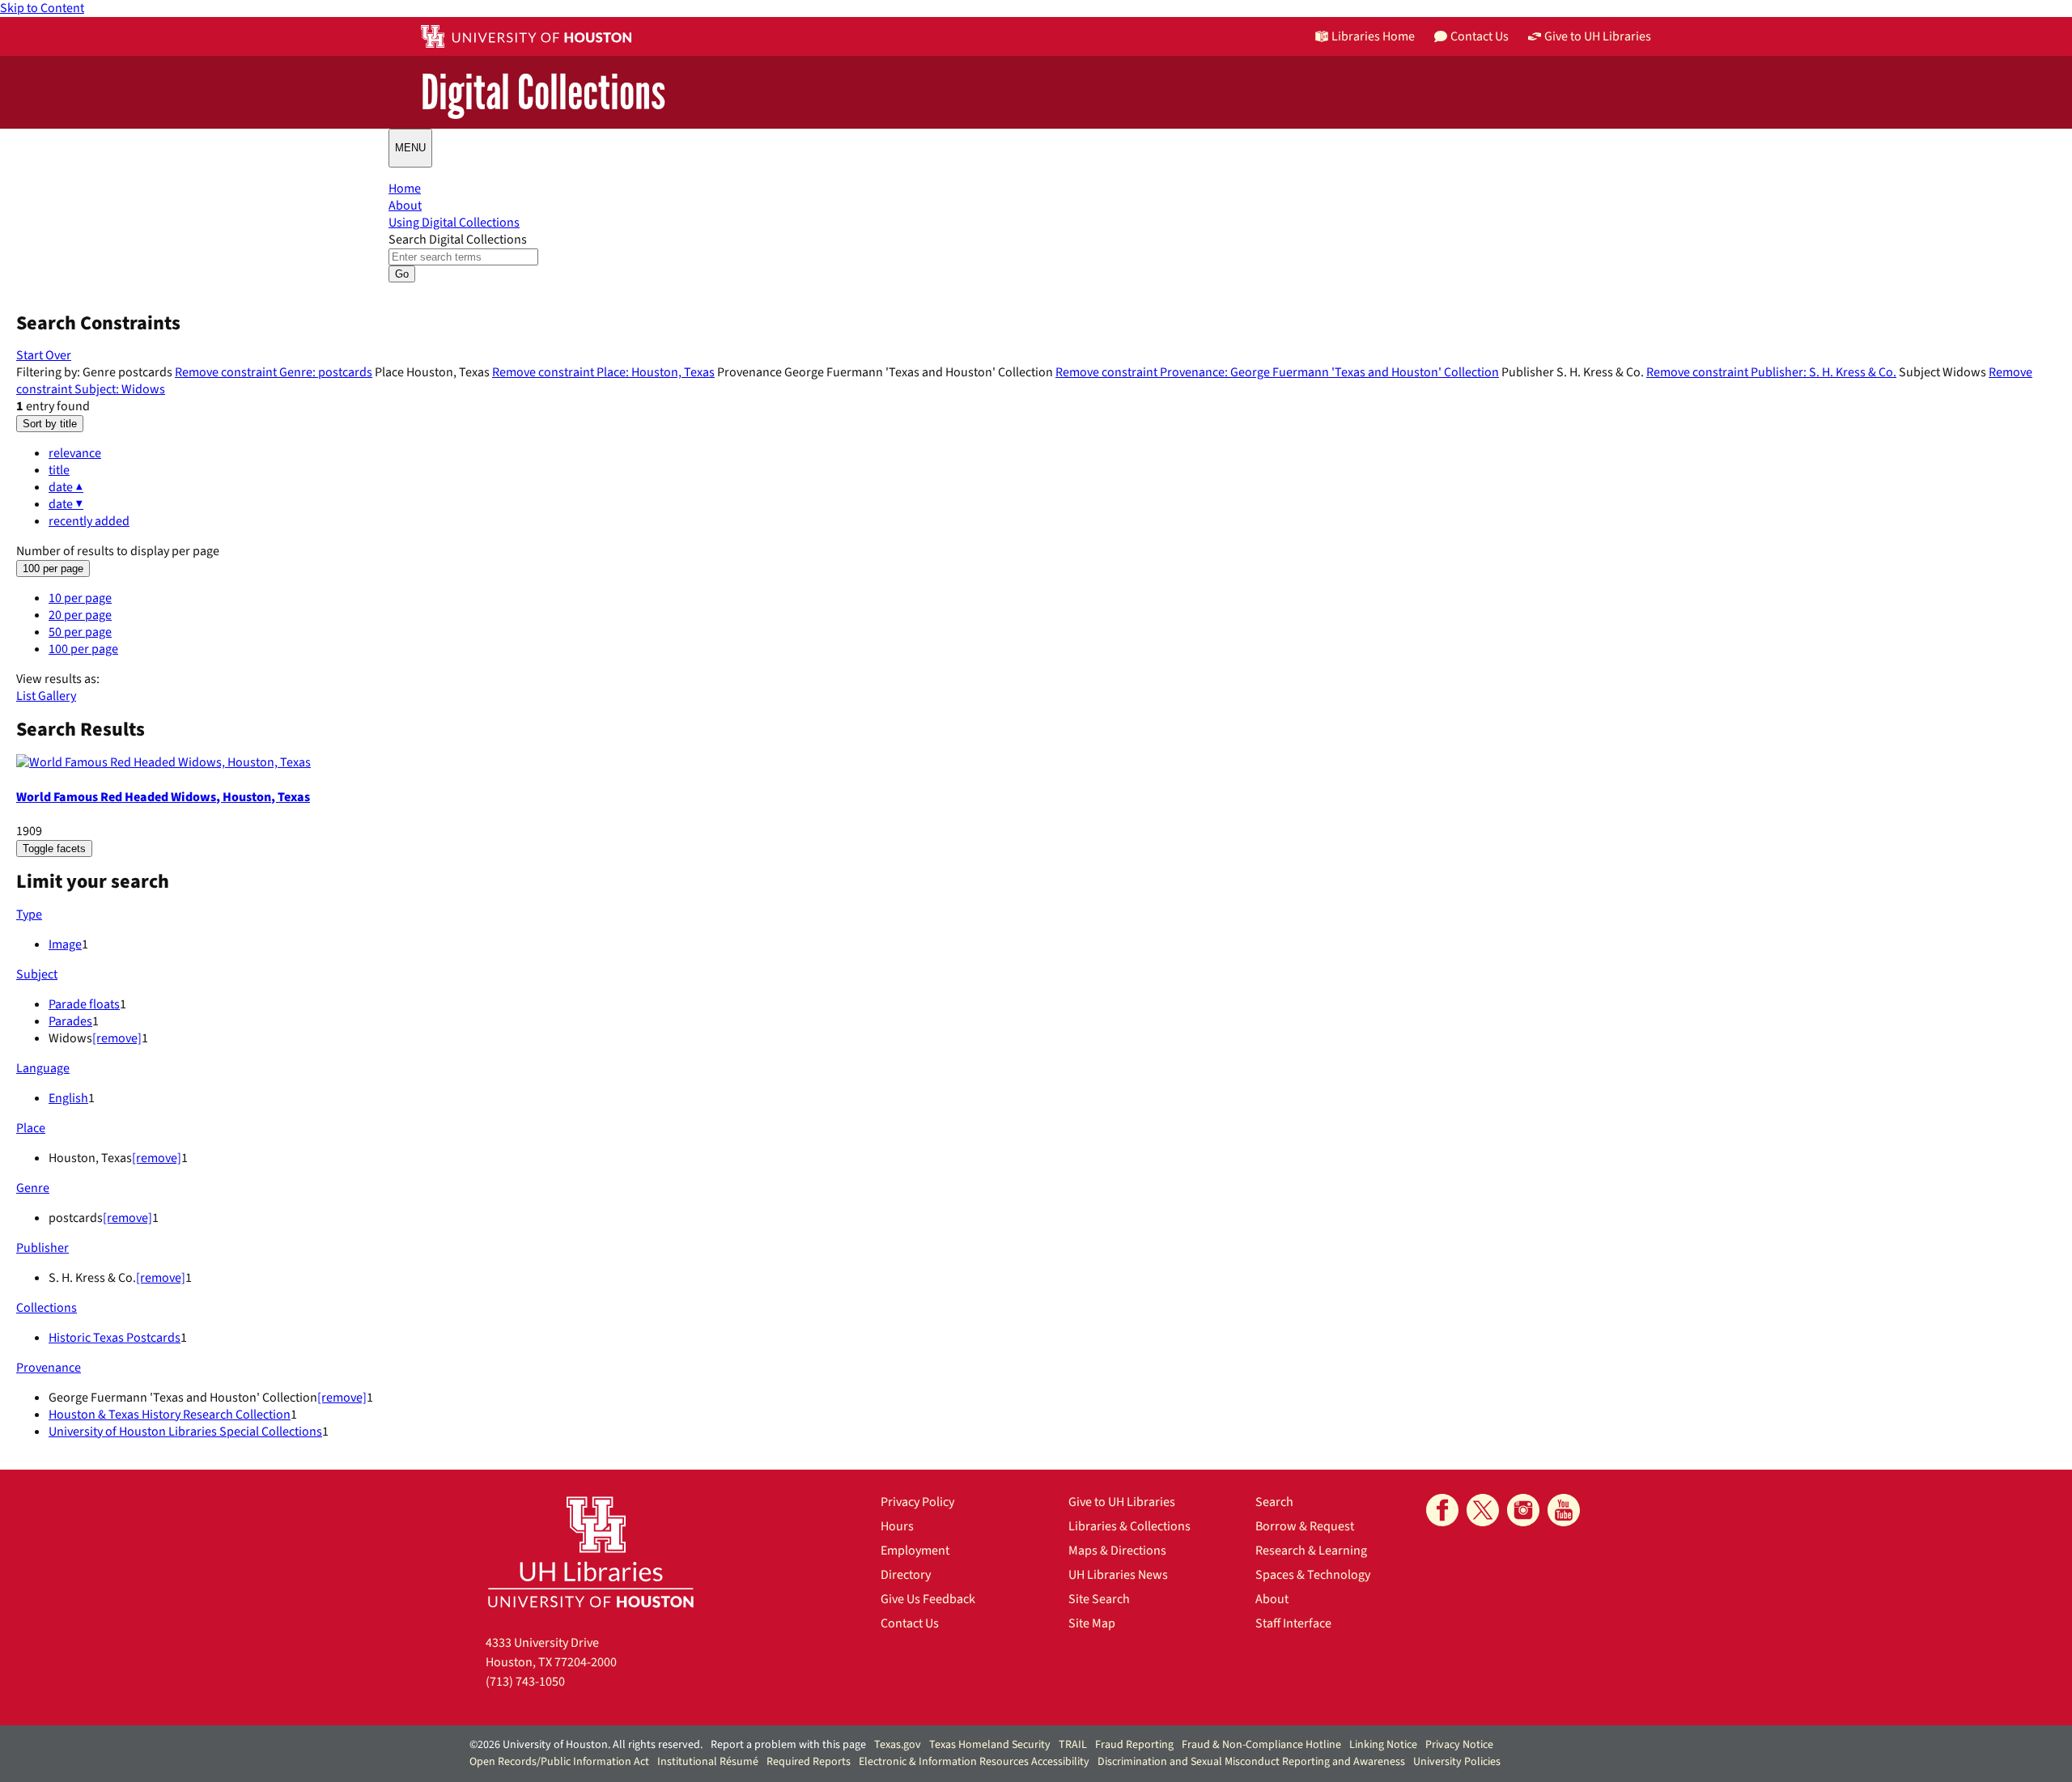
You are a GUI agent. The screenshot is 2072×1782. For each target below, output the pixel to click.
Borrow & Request (1305, 1526)
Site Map (1092, 1623)
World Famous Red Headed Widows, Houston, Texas (163, 797)
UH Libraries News (1118, 1575)
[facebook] (1442, 1510)
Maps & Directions (1117, 1551)
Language (43, 1068)
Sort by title (50, 424)
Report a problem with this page (788, 1745)
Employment (915, 1551)
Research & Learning (1311, 1551)
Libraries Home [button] (1373, 36)
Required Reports (809, 1762)
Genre (33, 1188)
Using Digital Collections (454, 223)
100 (83, 649)
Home (405, 189)
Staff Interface (1293, 1623)
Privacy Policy (917, 1502)
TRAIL (1073, 1745)
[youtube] (1564, 1510)
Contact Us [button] (1480, 36)
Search (1274, 1502)
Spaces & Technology (1313, 1575)
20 (80, 615)
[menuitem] (1052, 454)
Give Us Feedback (928, 1599)
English (68, 1098)
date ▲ (66, 487)
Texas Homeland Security (990, 1745)
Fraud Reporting (1134, 1745)
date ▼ (66, 504)
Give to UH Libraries (1122, 1502)
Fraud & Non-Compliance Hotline (1261, 1745)
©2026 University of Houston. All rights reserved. (586, 1745)
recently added (89, 521)
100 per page (53, 569)
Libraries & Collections (1129, 1526)
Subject (37, 974)
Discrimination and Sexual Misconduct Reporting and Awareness (1251, 1762)
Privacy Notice (1459, 1745)
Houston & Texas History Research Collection (170, 1415)
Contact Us (910, 1623)
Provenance (49, 1368)
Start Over (44, 355)
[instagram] (1523, 1510)
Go (402, 274)
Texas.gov (898, 1745)
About (405, 206)
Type (29, 914)
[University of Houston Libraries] (591, 1552)
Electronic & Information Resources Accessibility (974, 1762)
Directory (906, 1575)
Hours (897, 1526)
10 (80, 598)
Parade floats (84, 1004)
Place (31, 1128)
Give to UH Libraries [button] (1598, 36)
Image (65, 944)
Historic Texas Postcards (115, 1338)
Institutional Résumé (708, 1762)
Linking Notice (1383, 1745)
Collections (47, 1308)
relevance (75, 453)
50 (80, 632)
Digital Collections (543, 93)
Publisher (42, 1248)
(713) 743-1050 (525, 1682)
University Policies (1457, 1762)
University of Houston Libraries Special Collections (185, 1432)
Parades (70, 1021)
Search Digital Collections (458, 240)
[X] (1483, 1510)
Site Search (1099, 1599)
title (59, 470)
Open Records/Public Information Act (559, 1762)
